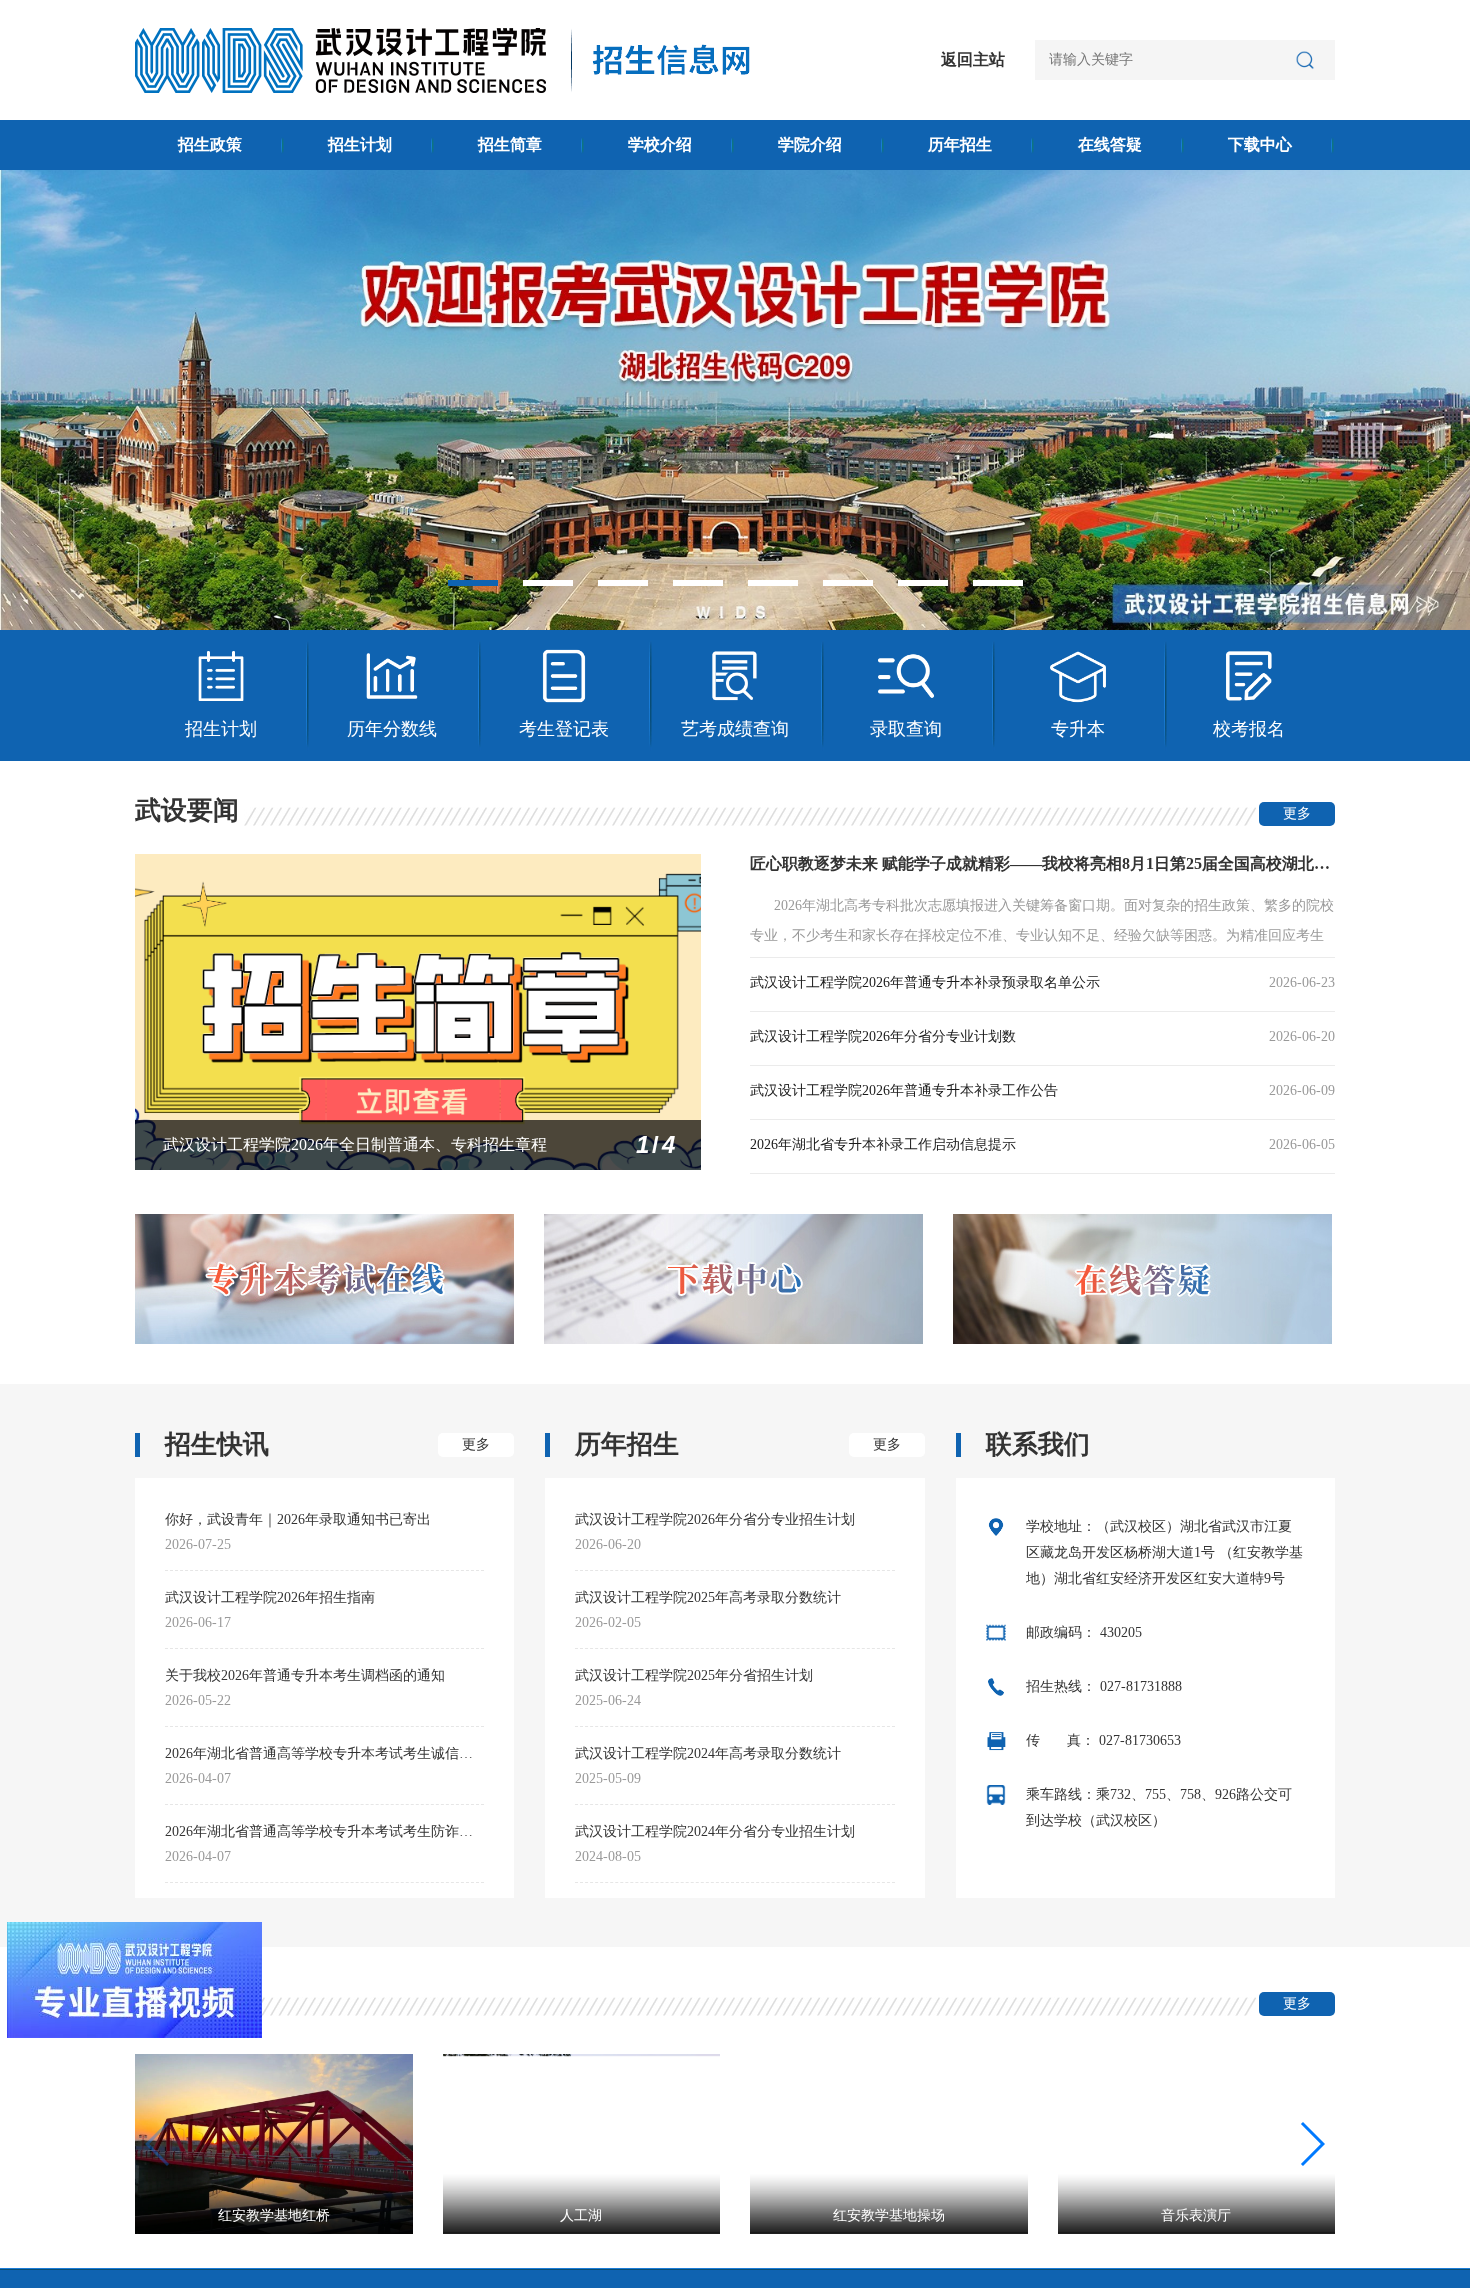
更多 (1297, 813)
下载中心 (1260, 144)
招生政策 (210, 144)
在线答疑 (1110, 144)
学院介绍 (810, 144)
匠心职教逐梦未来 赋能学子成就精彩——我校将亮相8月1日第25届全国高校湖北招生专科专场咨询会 (1042, 863)
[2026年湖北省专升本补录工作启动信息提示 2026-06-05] (984, 1165)
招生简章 (510, 144)
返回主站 (973, 59)
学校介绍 (660, 144)
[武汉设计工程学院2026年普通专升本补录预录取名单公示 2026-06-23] (984, 1003)
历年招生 (960, 144)
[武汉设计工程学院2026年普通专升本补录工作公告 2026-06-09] (984, 1111)
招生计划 (360, 144)
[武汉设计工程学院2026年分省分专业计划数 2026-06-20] (984, 1057)
